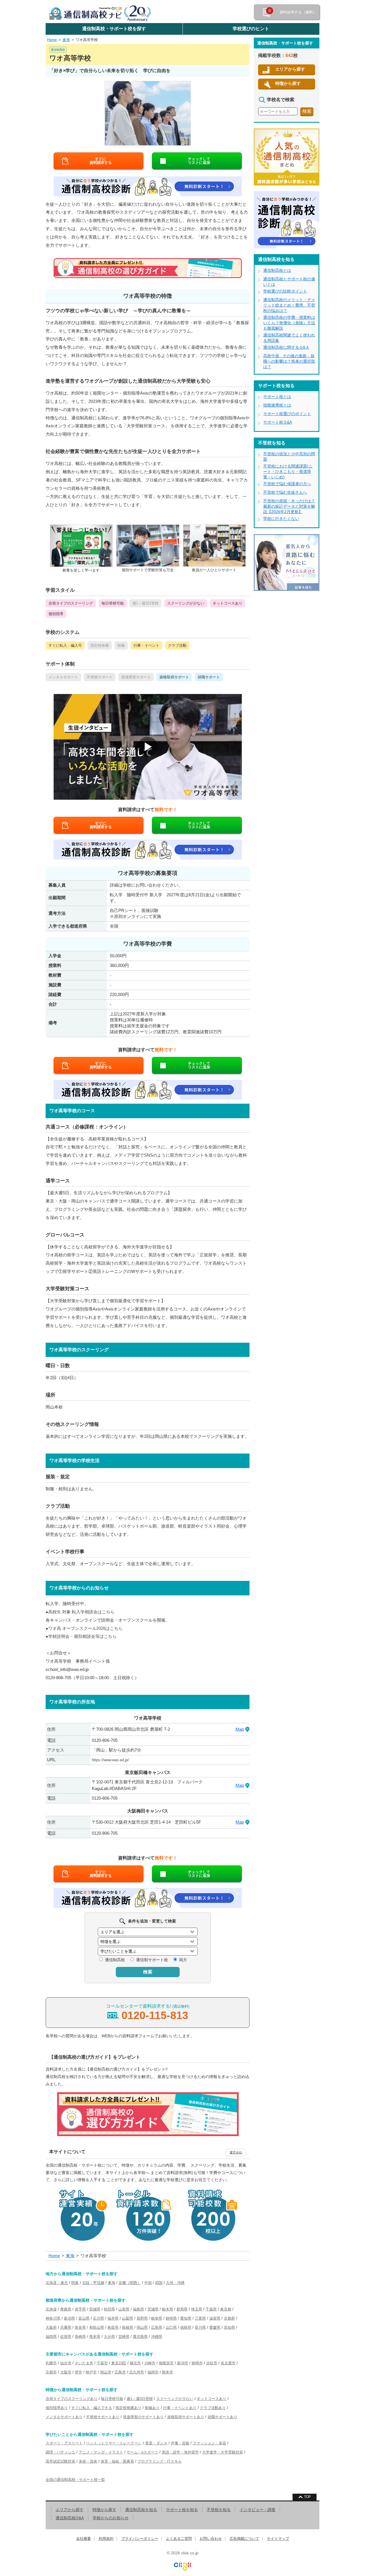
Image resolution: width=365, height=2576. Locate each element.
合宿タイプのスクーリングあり (72, 2399)
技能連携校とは (277, 405)
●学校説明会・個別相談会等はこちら (81, 1636)
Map (240, 1729)
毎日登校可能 (112, 2399)
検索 (148, 1972)
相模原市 (166, 2363)
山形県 (124, 2309)
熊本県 (95, 2337)
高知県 (229, 2327)
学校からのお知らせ (111, 2518)
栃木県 (168, 2309)
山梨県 (128, 2318)
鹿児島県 (140, 2337)
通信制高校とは (277, 270)
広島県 (157, 2327)
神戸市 (91, 2372)
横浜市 (135, 2363)
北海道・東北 (57, 2283)
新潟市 (183, 2363)
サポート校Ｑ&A (278, 422)
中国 (148, 2283)
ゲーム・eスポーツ (142, 2452)
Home (52, 40)
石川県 (99, 2318)
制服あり (152, 2408)
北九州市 (137, 2372)
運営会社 (236, 2152)
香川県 (200, 2327)
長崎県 (80, 2337)
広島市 (120, 2372)
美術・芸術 (88, 2461)
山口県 (171, 2327)
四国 (159, 2283)
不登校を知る (219, 2510)
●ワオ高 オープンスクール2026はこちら (84, 1628)
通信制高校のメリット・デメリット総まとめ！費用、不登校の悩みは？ (289, 305)
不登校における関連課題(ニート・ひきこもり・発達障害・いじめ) (288, 471)
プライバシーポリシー (140, 2539)
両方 (183, 1960)
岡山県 (142, 2327)
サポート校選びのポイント (287, 414)
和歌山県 (97, 2327)
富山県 (84, 2318)
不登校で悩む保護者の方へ (287, 484)
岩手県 (80, 2309)
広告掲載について (244, 2539)
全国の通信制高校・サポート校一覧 (75, 2480)
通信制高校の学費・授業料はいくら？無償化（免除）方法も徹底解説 (289, 323)
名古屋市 (228, 2363)
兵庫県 (66, 2327)
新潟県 (69, 2318)
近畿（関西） (130, 2283)
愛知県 (186, 2318)
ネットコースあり (212, 2399)
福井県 (113, 2318)
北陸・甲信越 (93, 2283)
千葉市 (102, 2363)
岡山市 (106, 2372)
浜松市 (212, 2363)
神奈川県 (53, 2318)
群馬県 (182, 2309)
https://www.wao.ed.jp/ (110, 1760)
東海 (66, 40)
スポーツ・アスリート (64, 2443)
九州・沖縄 (175, 2283)
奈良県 (80, 2327)
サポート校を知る (182, 2510)
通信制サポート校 (152, 1960)
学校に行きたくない (281, 519)
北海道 (51, 2309)
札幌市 (51, 2363)
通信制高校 (115, 1960)
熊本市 (168, 2372)
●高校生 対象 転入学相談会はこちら (80, 1612)
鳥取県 (113, 2327)
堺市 (78, 2372)
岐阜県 (157, 2318)
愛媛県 (215, 2327)
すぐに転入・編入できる (92, 2408)
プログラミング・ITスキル (160, 2461)
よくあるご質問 (179, 2539)
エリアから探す (290, 69)
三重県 (200, 2318)
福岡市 (153, 2372)
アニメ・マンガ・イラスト (101, 2452)
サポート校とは (277, 397)
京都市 (51, 2372)
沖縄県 (157, 2337)
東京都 (226, 2309)
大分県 (109, 2337)
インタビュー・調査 (257, 2510)
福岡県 (51, 2337)
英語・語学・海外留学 (180, 2452)
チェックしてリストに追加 (199, 161)
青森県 (66, 2309)
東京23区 (119, 2363)
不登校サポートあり (103, 2417)
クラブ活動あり (213, 2408)
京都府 (229, 2318)
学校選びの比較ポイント (285, 291)
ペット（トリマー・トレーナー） (114, 2443)
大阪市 (66, 2372)
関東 (75, 2283)
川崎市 (150, 2363)
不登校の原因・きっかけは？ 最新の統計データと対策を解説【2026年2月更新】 (289, 506)
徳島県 (186, 2327)
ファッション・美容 (209, 2443)
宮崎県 (124, 2337)
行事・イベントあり (180, 2408)
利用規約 (106, 2539)
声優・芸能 (180, 2443)
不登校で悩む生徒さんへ (285, 492)
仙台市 (66, 2363)
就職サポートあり (222, 2417)
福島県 (138, 2309)
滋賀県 (215, 2318)
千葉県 (211, 2309)
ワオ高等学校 (87, 40)
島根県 (128, 2327)
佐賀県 (66, 2337)
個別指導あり (57, 2408)
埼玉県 (197, 2309)
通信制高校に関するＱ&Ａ (286, 347)
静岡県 (171, 2318)
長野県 (142, 2318)
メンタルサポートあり (64, 2417)
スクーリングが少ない (175, 2399)
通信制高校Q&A (70, 2518)
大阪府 (51, 2327)
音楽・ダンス (156, 2443)
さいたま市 (84, 2363)
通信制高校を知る (141, 2510)
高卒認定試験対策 (60, 2461)
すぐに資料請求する (101, 161)
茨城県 (153, 2309)
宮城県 (95, 2309)
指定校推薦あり (128, 2408)
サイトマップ (278, 2539)
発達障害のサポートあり (143, 2417)
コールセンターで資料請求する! (148, 2012)
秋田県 (109, 2309)
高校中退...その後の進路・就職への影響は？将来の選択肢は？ (289, 361)
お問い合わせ (211, 2539)
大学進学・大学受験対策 (223, 2452)
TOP (307, 2497)
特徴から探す (288, 83)
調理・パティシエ (60, 2452)
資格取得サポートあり (186, 2417)
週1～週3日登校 (140, 2399)
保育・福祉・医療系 (117, 2461)
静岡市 (197, 2363)
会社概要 (84, 2539)
